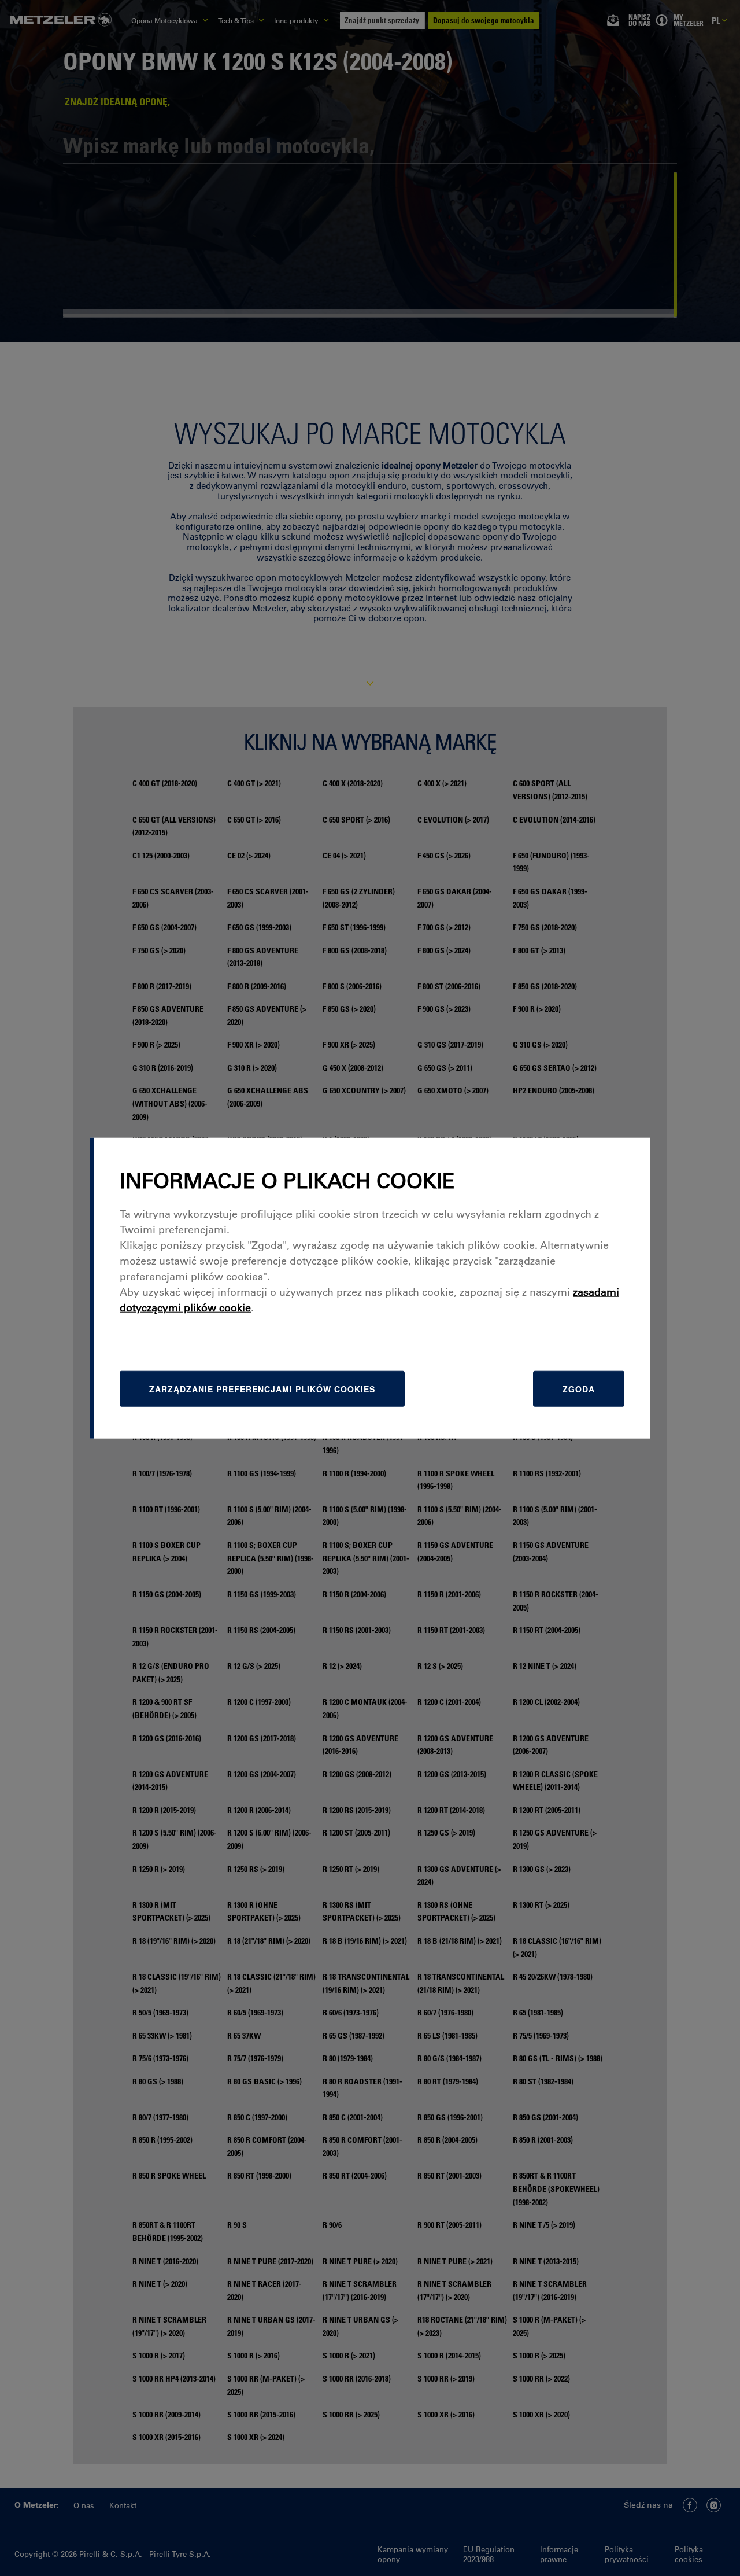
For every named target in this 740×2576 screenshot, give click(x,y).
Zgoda (579, 1389)
